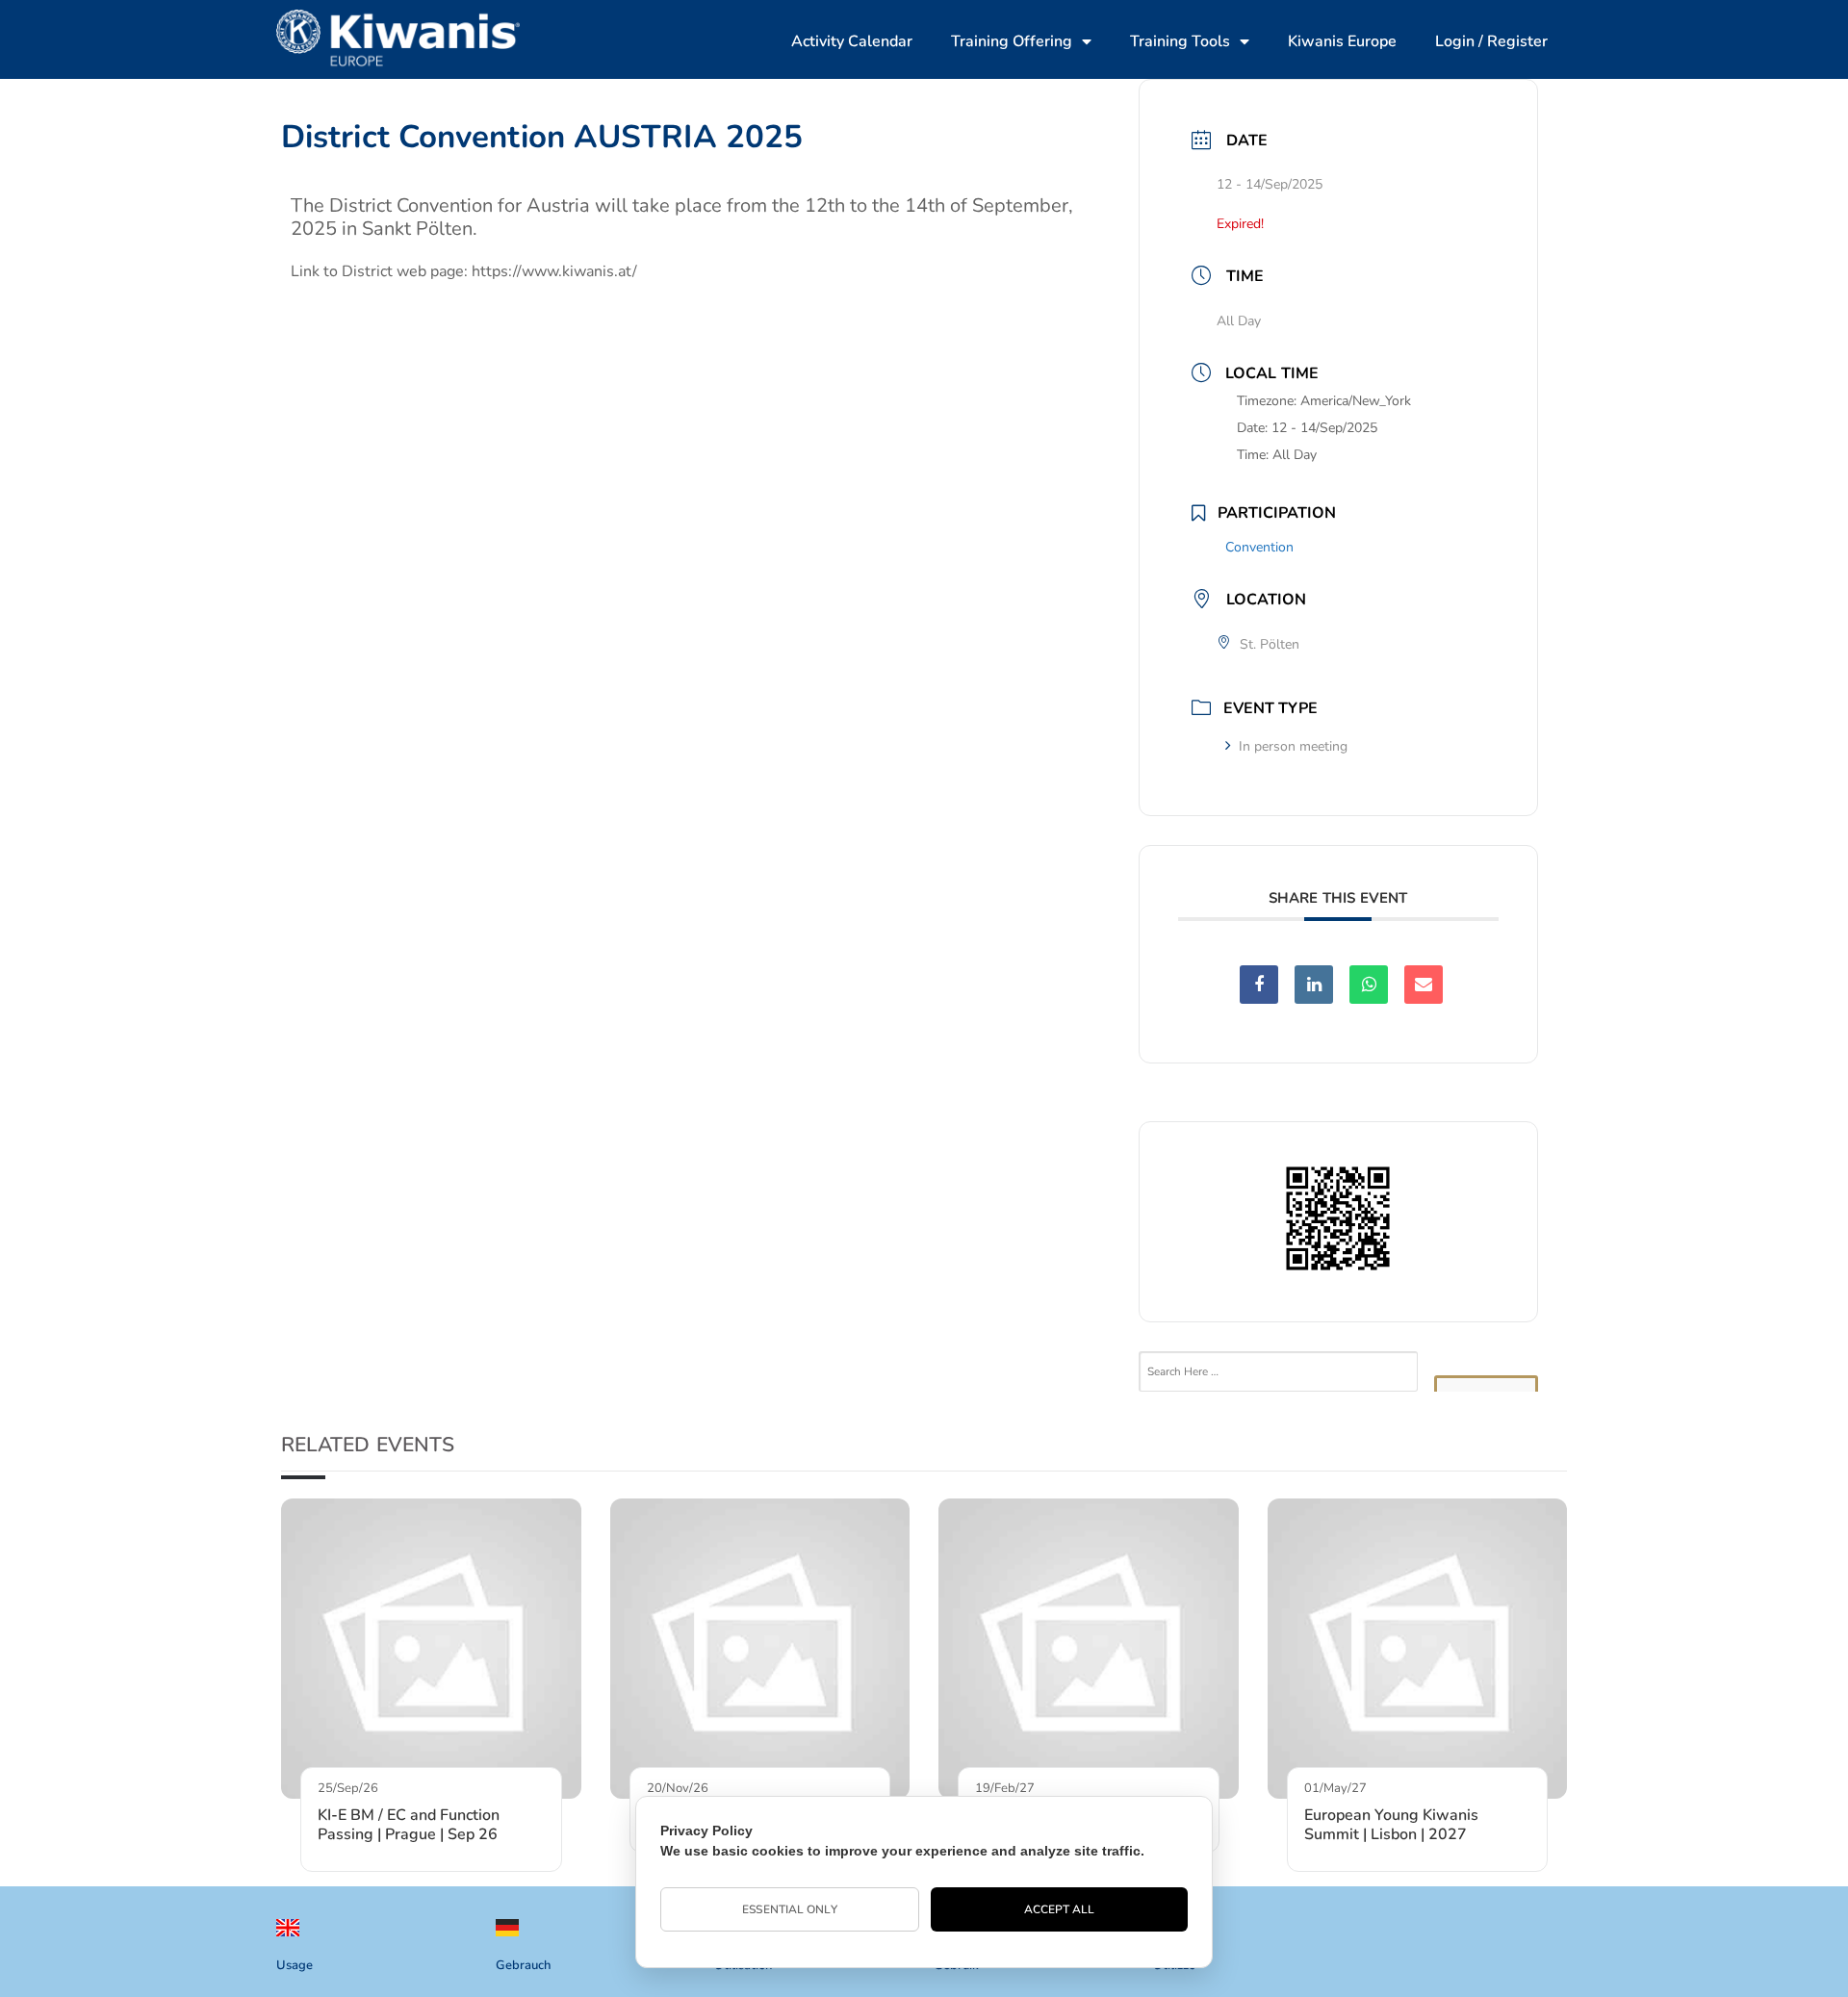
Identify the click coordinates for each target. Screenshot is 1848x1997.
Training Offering (1012, 41)
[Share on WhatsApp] (1369, 985)
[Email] (1424, 985)
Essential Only (789, 1909)
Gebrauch (523, 1965)
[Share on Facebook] (1259, 985)
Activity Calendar (852, 41)
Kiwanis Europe (1342, 41)
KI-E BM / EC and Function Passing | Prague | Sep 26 (409, 1825)
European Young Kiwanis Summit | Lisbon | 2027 (1391, 1825)
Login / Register (1491, 41)
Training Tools (1180, 41)
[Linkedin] (1314, 985)
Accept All (1060, 1909)
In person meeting (1293, 746)
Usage (295, 1965)
